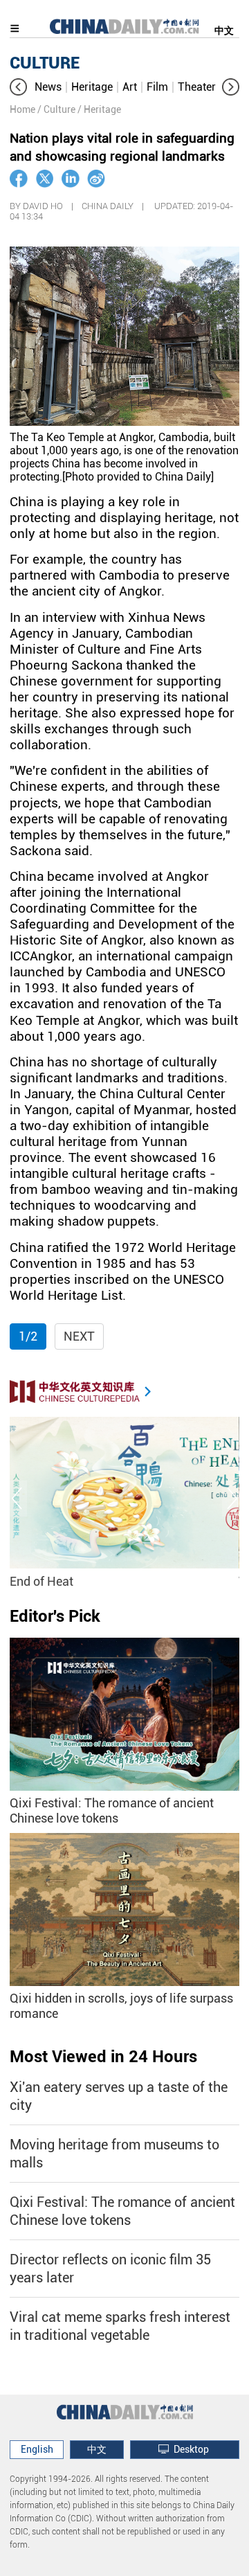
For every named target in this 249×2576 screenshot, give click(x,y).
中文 (224, 30)
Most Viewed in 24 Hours (103, 2057)
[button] (18, 87)
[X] (45, 179)
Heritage (92, 87)
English (37, 2449)
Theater (197, 87)
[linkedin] (71, 179)
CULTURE (45, 63)
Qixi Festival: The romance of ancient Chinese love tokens (112, 1810)
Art (130, 87)
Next (79, 1336)
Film (157, 87)
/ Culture (56, 109)
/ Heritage (99, 109)
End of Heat (41, 1581)
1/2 (28, 1336)
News (48, 87)
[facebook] (19, 179)
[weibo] (96, 179)
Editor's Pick (55, 1616)
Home (22, 109)
